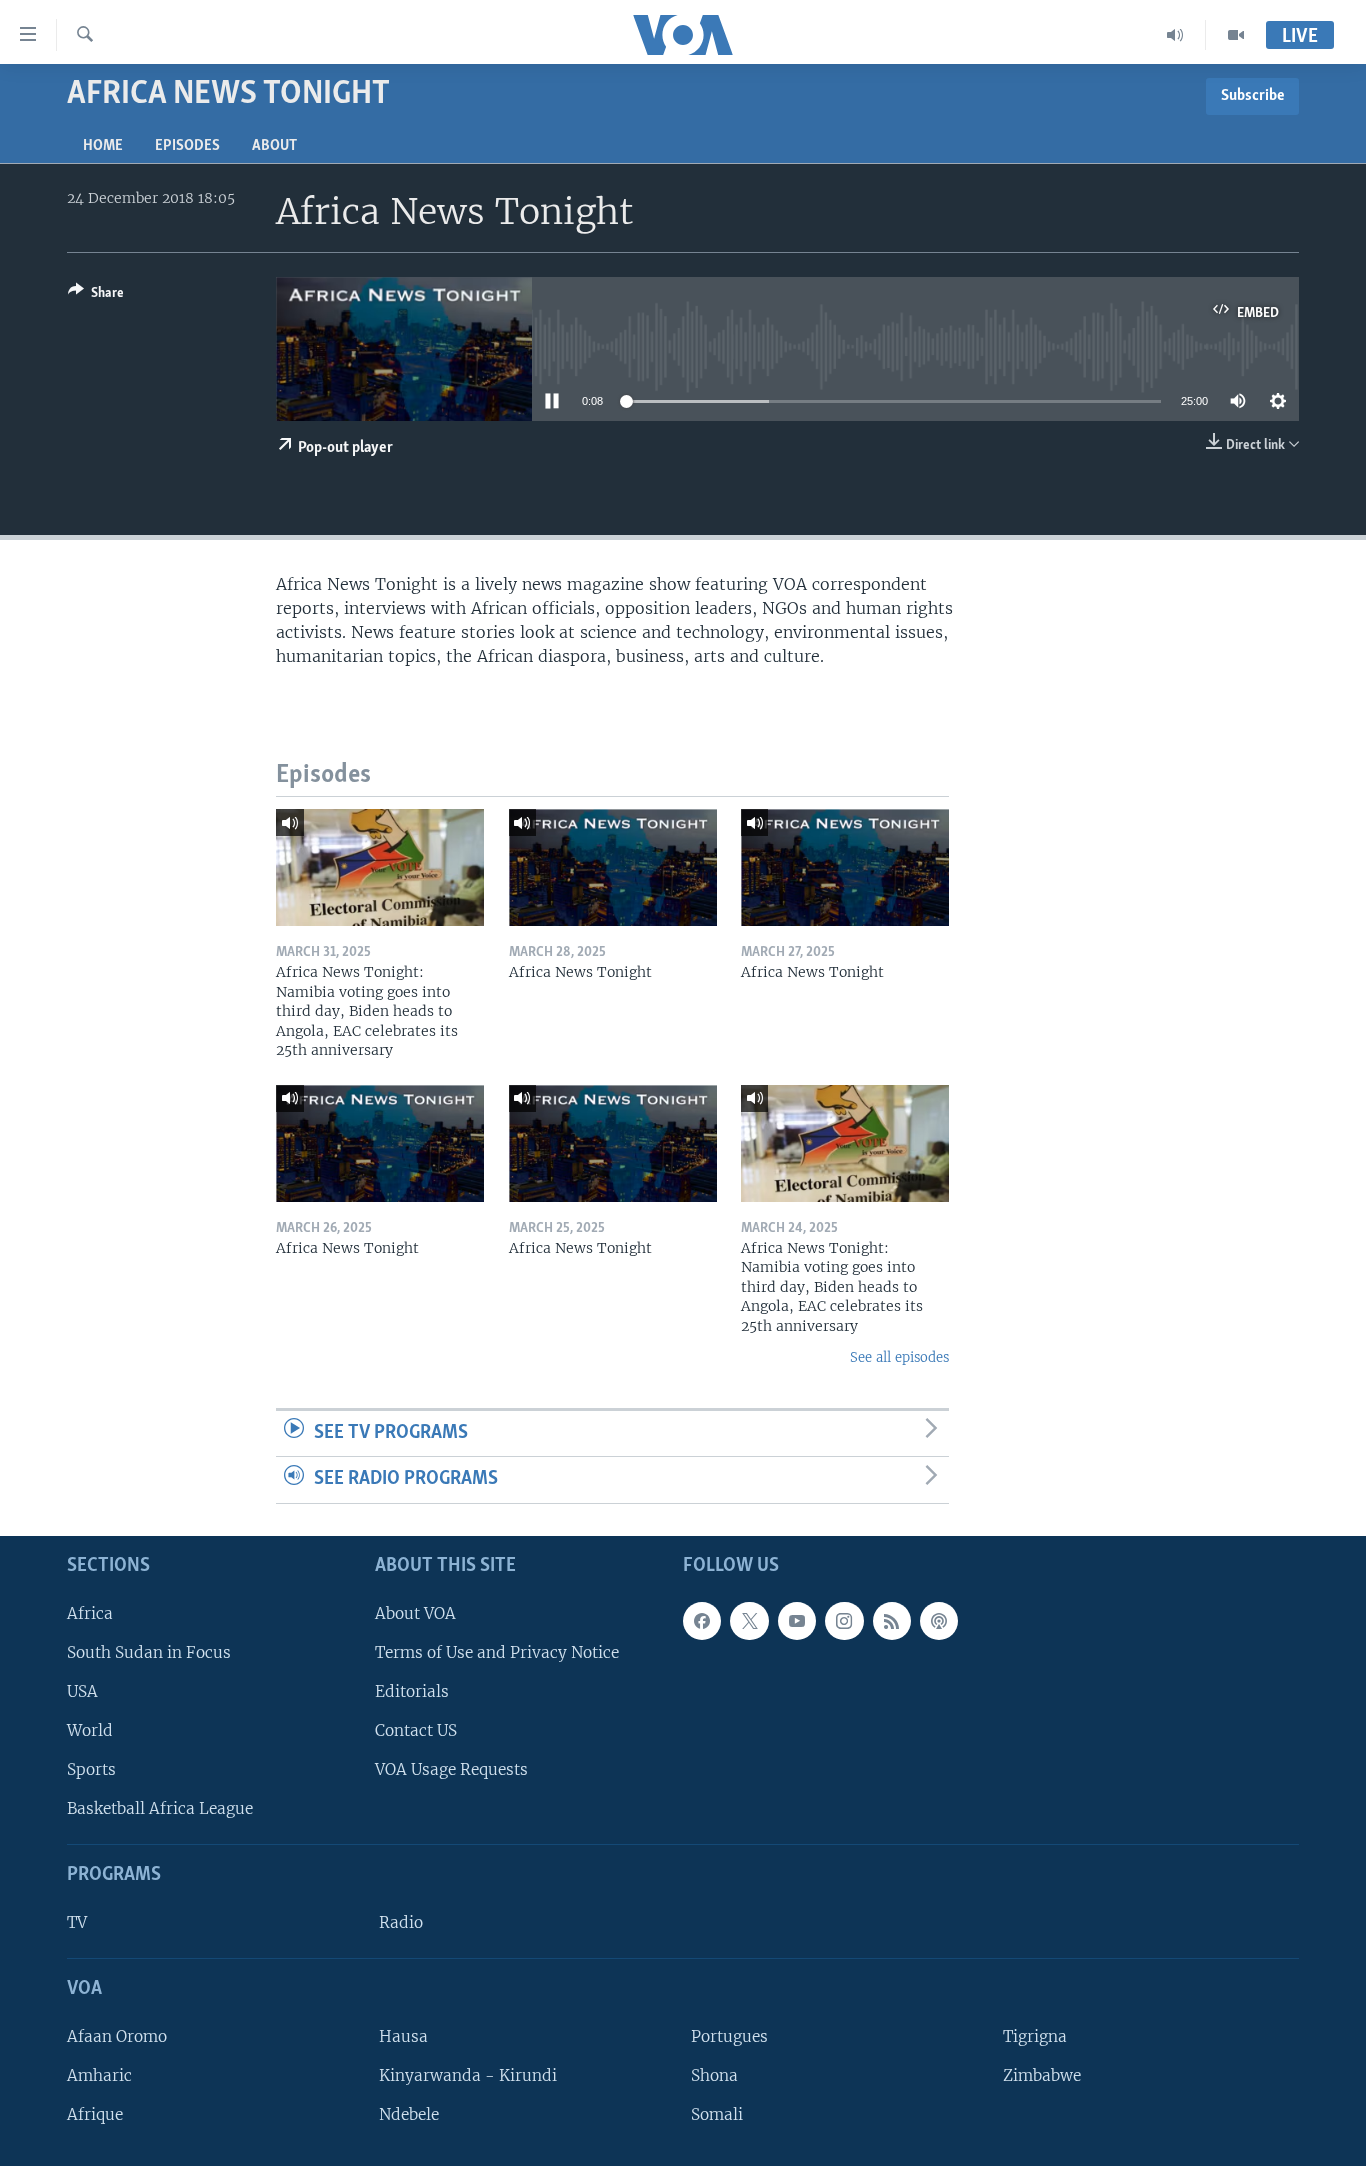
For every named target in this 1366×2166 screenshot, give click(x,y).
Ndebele (409, 2114)
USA (82, 1691)
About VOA (415, 1613)
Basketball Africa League (160, 1808)
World (90, 1730)
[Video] (1236, 35)
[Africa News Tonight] (613, 867)
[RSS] (892, 1621)
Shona (714, 2075)
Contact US (416, 1730)
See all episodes (899, 1357)
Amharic (99, 2075)
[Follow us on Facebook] (702, 1621)
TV (77, 1922)
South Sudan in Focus (149, 1652)
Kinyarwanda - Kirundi (468, 2075)
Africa (90, 1613)
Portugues (729, 2036)
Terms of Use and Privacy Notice (497, 1652)
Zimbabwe (1042, 2075)
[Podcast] (939, 1621)
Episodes (187, 146)
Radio (401, 1922)
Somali (717, 2114)
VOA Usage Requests (451, 1769)
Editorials (412, 1691)
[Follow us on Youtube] (797, 1621)
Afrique (95, 2114)
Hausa (403, 2036)
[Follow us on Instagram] (844, 1621)
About (274, 146)
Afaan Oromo (117, 2036)
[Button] (96, 296)
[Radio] (1175, 35)
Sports (91, 1769)
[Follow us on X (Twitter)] (749, 1621)
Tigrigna (1035, 2036)
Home (103, 146)
